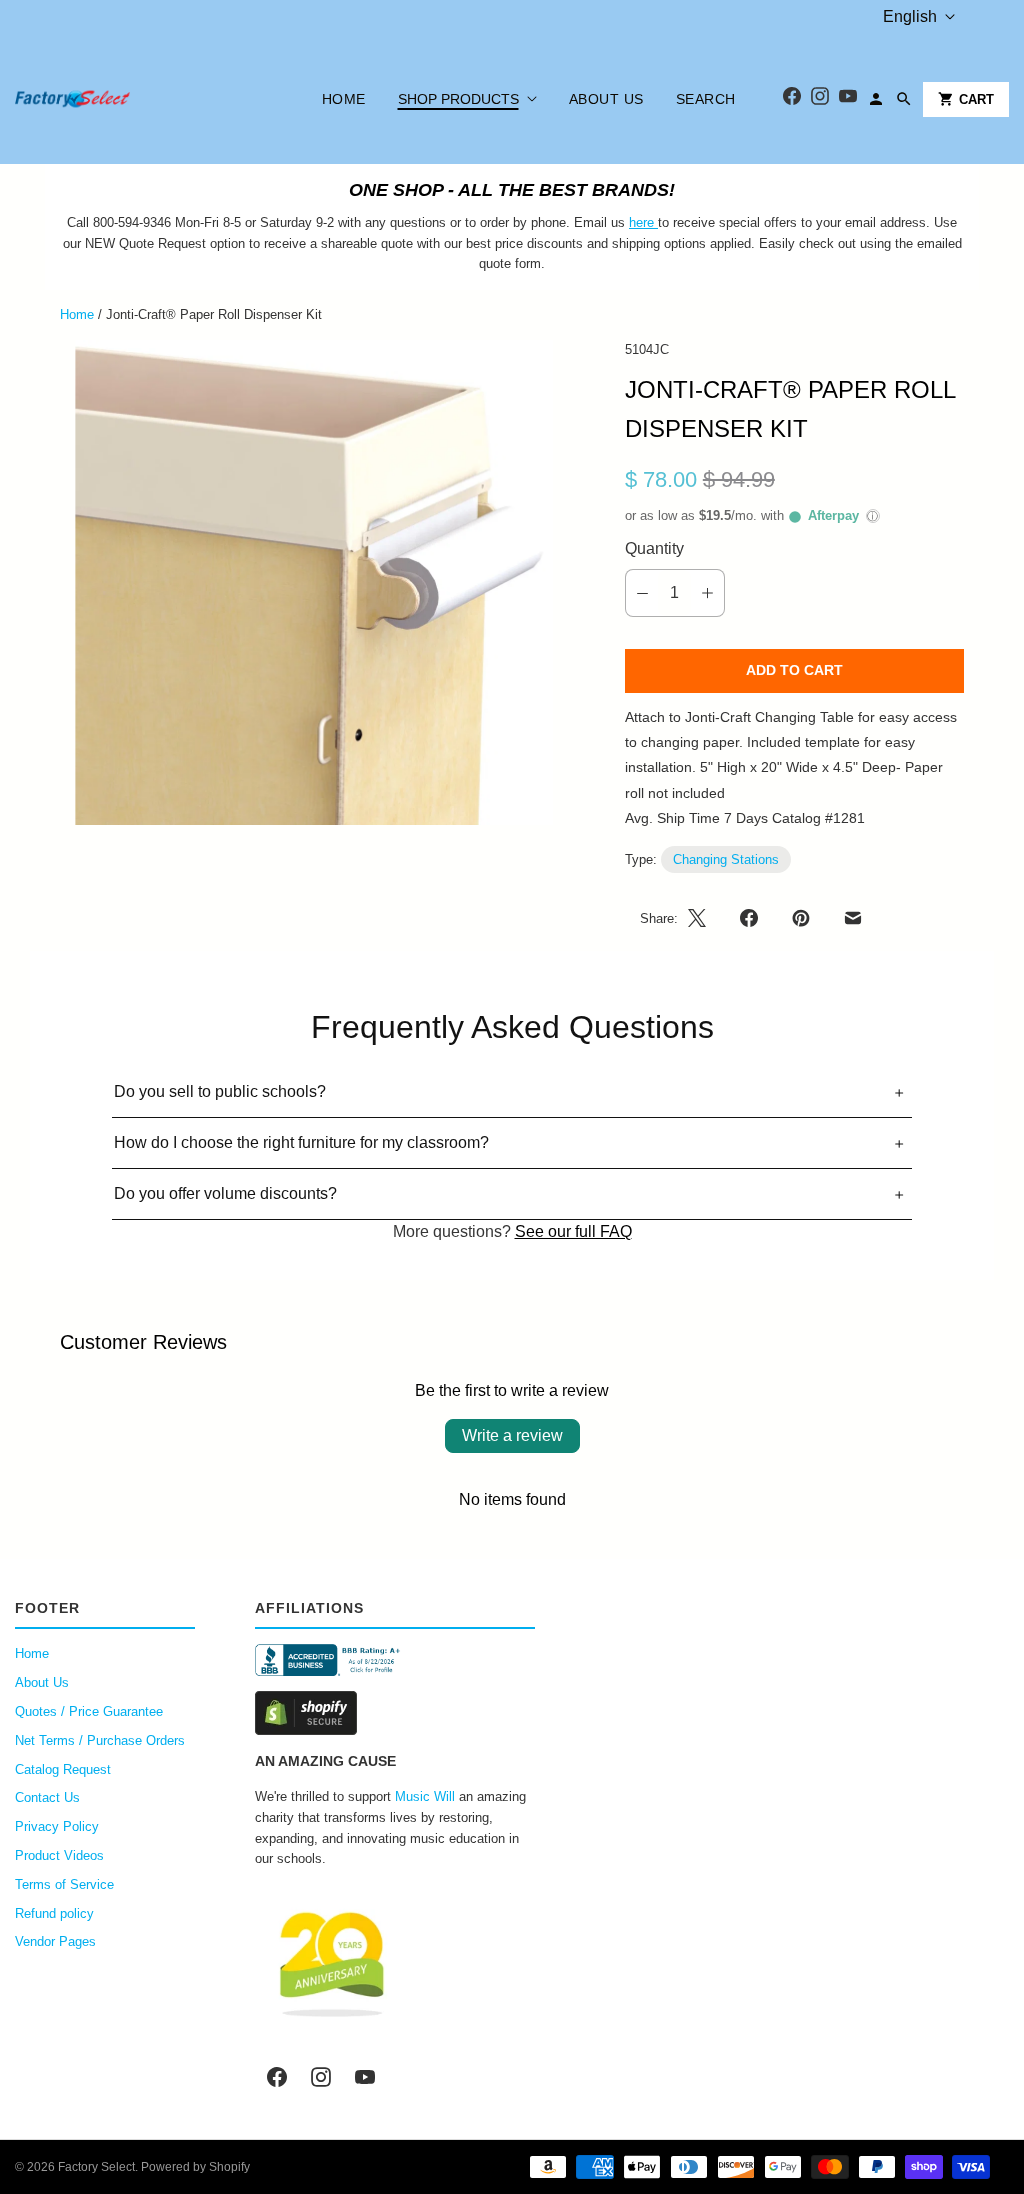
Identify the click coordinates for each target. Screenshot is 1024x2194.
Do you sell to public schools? (220, 1091)
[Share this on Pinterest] (801, 918)
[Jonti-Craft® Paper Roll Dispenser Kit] (314, 583)
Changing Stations (726, 859)
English (910, 16)
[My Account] (876, 99)
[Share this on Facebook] (749, 918)
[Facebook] (792, 99)
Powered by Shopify (195, 2167)
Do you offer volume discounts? (225, 1193)
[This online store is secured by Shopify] (395, 1713)
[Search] (904, 99)
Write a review (512, 1435)
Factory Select (96, 2167)
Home (344, 99)
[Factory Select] (132, 99)
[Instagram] (820, 99)
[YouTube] (848, 99)
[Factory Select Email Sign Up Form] (656, 222)
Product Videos (59, 1855)
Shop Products (458, 99)
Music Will (425, 1796)
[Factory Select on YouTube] (365, 2077)
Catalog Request (63, 1769)
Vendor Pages (55, 1941)
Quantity (654, 548)
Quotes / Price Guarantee (89, 1711)
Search (706, 99)
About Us (606, 99)
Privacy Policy (57, 1826)
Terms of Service (64, 1884)
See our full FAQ (573, 1231)
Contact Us (47, 1797)
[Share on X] (703, 918)
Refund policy (54, 1913)
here (641, 222)
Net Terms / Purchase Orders (100, 1740)
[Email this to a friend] (853, 918)
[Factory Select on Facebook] (277, 2077)
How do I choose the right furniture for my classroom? (301, 1142)
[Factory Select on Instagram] (321, 2077)
